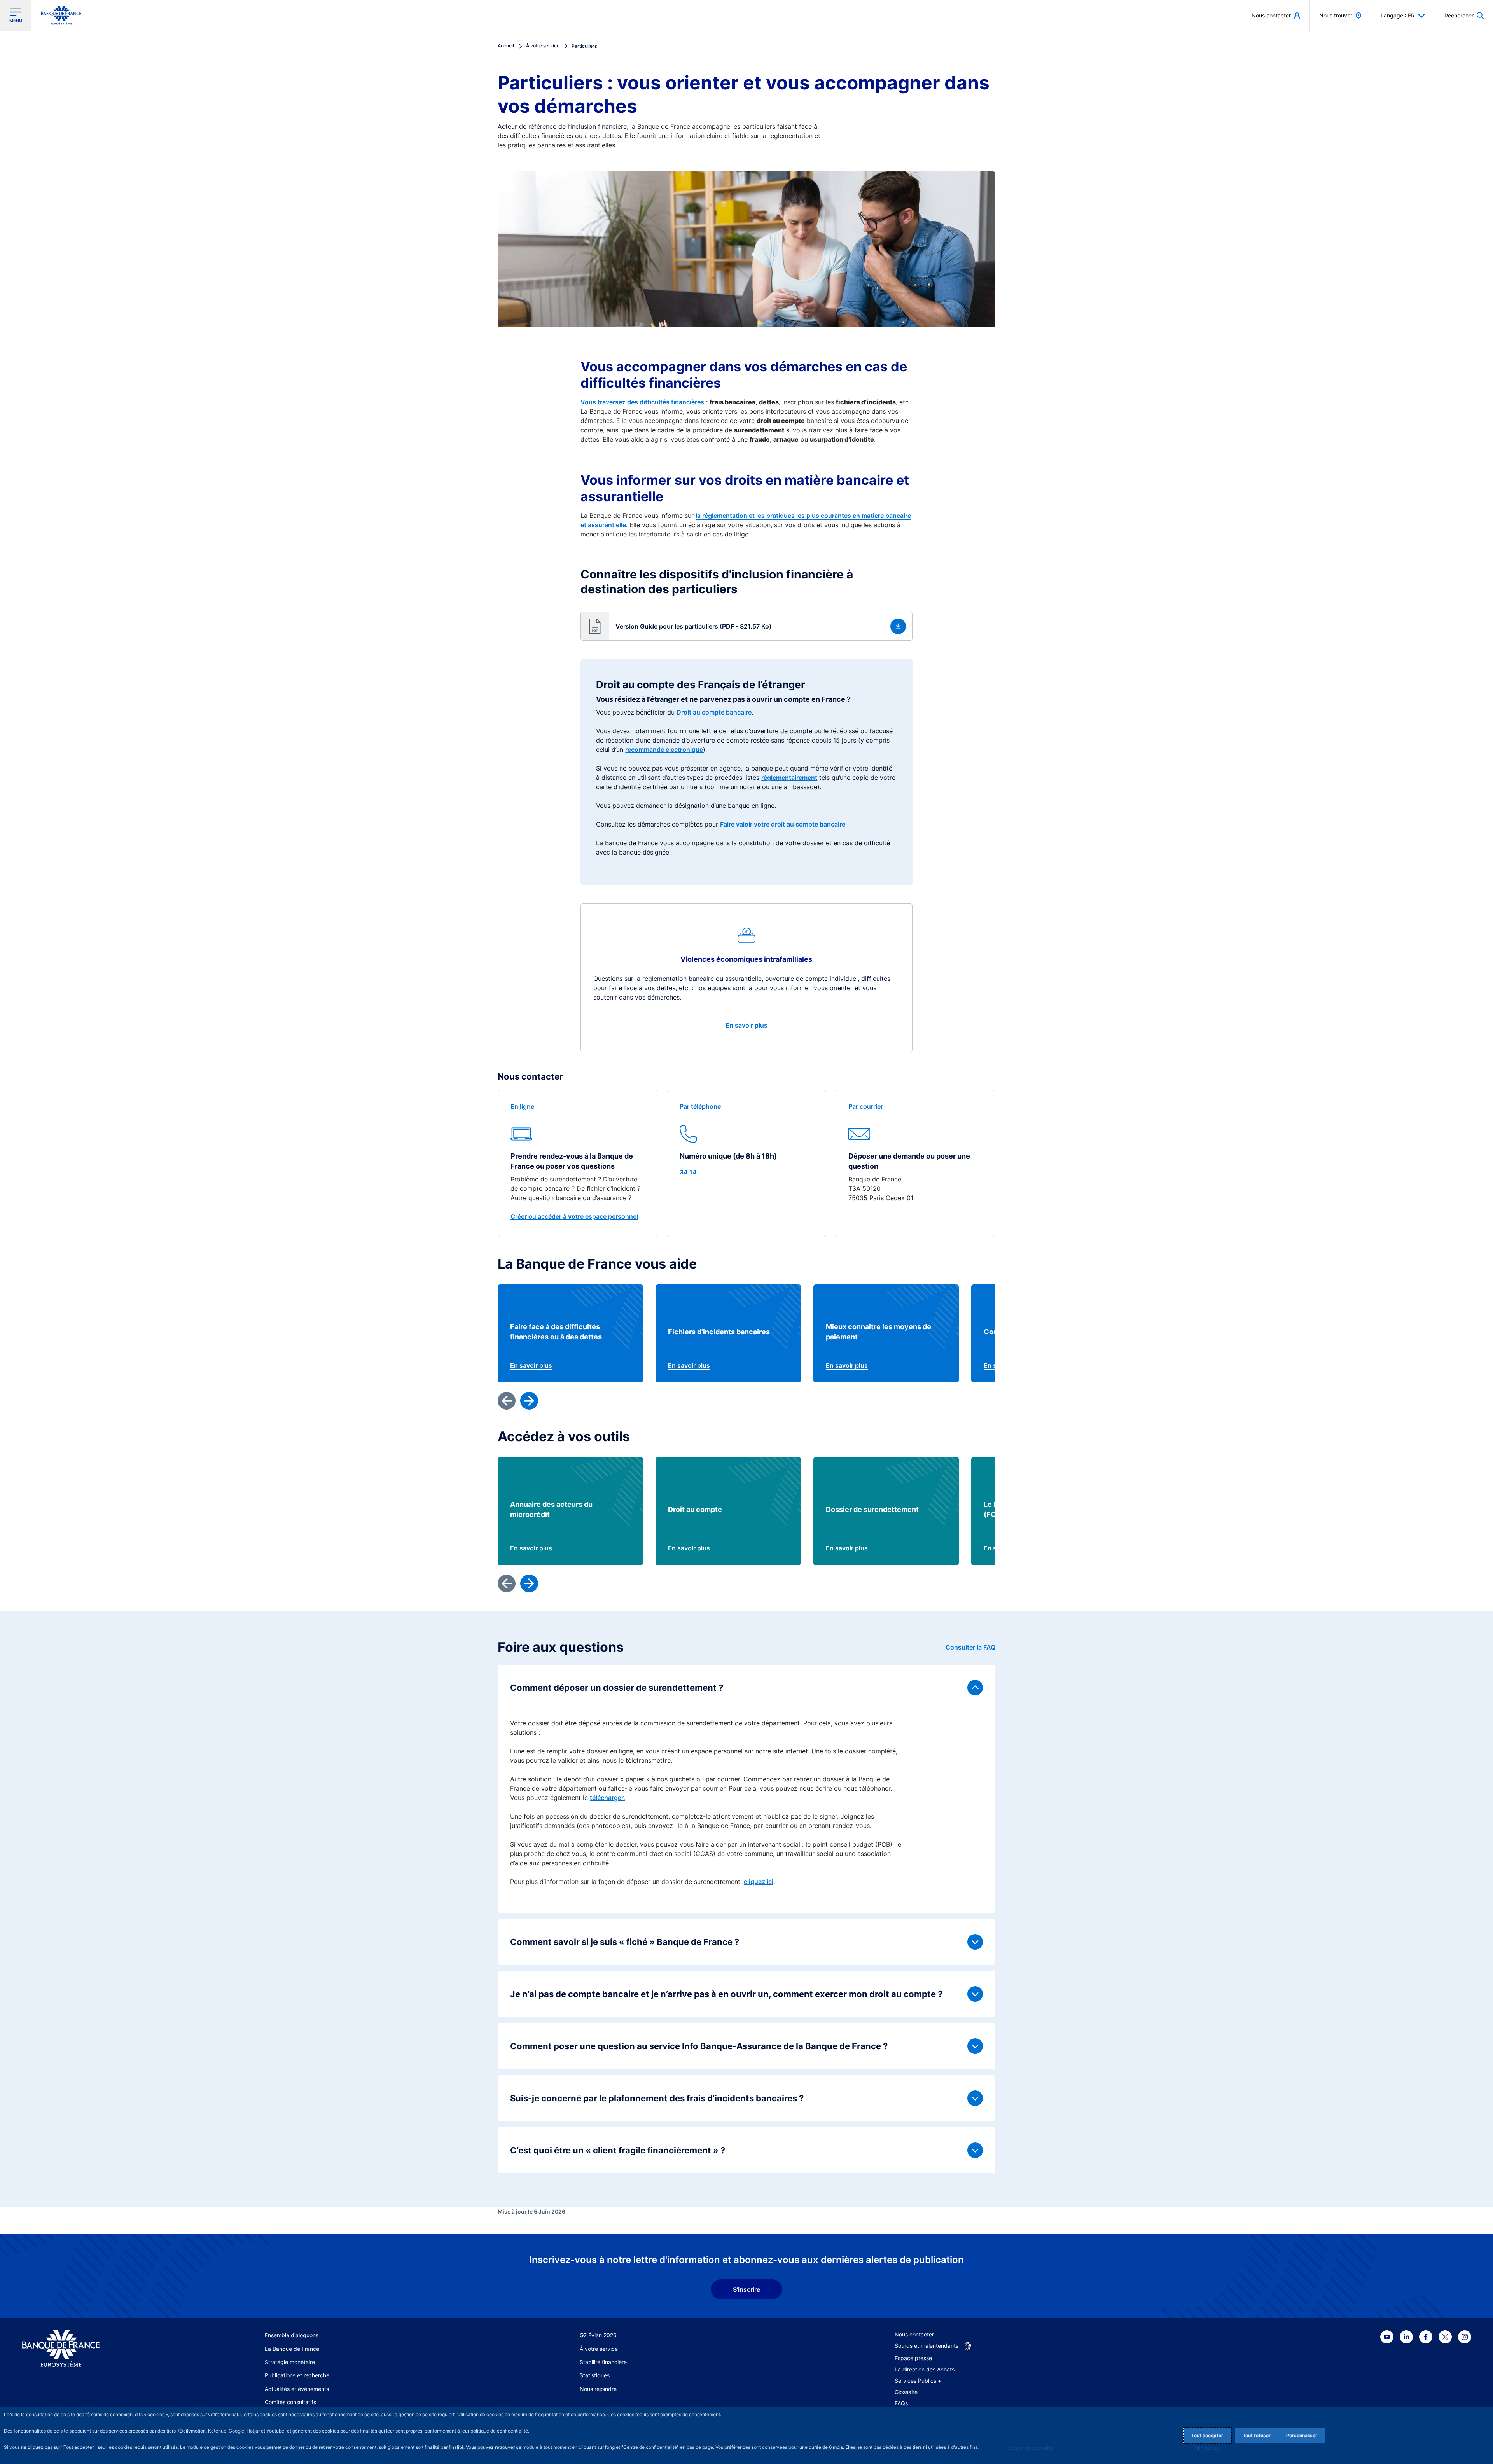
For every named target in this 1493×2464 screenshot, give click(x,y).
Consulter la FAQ (970, 1647)
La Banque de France (292, 2349)
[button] (1464, 15)
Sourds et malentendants (927, 2346)
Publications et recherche (297, 2375)
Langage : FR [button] (1398, 15)
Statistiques (595, 2375)
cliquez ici (759, 1882)
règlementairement (789, 778)
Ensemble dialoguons (292, 2335)
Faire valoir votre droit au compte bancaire (783, 824)
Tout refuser (1257, 2435)
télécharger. (608, 1798)
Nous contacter (914, 2334)
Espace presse (913, 2358)
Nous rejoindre (598, 2389)
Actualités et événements (297, 2389)
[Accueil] (98, 2349)
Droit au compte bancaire (714, 712)
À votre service (599, 2349)
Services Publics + (918, 2381)
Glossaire (906, 2392)
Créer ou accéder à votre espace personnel (574, 1216)
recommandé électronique (664, 750)
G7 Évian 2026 (598, 2335)
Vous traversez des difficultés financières (642, 402)
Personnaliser (1302, 2435)
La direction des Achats (925, 2369)
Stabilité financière (603, 2362)
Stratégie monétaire (290, 2362)
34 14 (688, 1172)
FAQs (901, 2403)
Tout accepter (1207, 2435)
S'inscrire (746, 2289)
